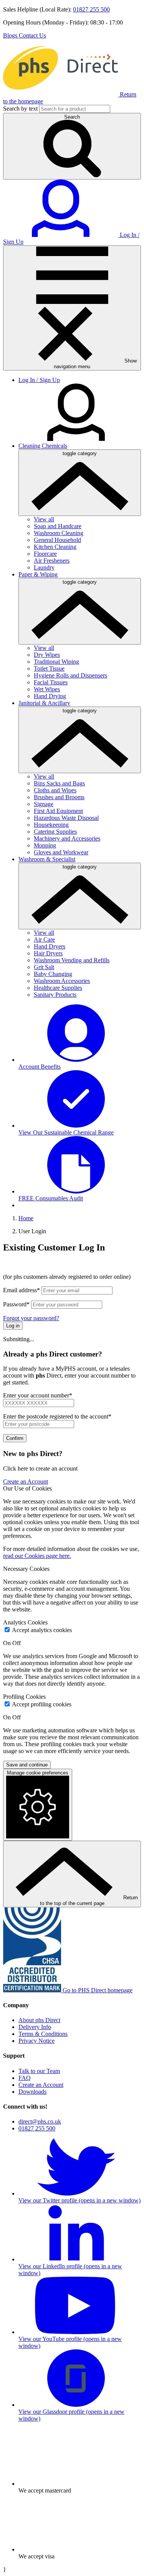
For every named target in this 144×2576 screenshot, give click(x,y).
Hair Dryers (48, 953)
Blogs (11, 35)
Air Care (44, 939)
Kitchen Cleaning (55, 547)
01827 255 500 (91, 9)
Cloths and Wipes (55, 790)
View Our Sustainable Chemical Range (66, 1132)
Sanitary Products (55, 995)
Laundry (44, 567)
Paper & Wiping (38, 574)
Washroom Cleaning (59, 533)
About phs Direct (39, 2020)
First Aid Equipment (58, 811)
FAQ (25, 2078)
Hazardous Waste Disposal (66, 818)
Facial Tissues (51, 682)
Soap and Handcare (58, 526)
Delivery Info (35, 2027)
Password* (16, 1304)
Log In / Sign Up (39, 380)
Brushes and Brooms (59, 797)
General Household (57, 540)
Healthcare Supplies (58, 988)
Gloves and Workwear (61, 852)
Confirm (15, 1438)
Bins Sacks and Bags (59, 783)
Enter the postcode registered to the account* (57, 1416)
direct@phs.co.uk (40, 2121)
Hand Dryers (50, 946)
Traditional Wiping (56, 662)
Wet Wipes (47, 689)
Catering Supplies (55, 832)
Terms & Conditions (43, 2034)
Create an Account (26, 1481)
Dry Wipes (47, 655)
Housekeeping (51, 825)
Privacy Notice (36, 2041)
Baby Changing (53, 974)
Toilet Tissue (49, 668)
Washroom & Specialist (47, 859)
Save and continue (27, 1765)
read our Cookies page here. (37, 1556)
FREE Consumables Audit (51, 1198)
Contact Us (32, 35)
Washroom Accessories (62, 981)
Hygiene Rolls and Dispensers (70, 675)
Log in (13, 1326)
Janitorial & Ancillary (44, 703)
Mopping (45, 845)
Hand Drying (50, 696)
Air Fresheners (52, 561)
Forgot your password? (31, 1318)
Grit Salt (44, 967)
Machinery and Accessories (67, 838)
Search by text (20, 109)
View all (44, 519)
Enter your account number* (38, 1395)
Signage (44, 804)
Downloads (32, 2092)
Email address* (22, 1290)
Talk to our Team (39, 2071)
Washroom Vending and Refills (72, 960)
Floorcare (45, 554)
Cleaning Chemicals (43, 446)
